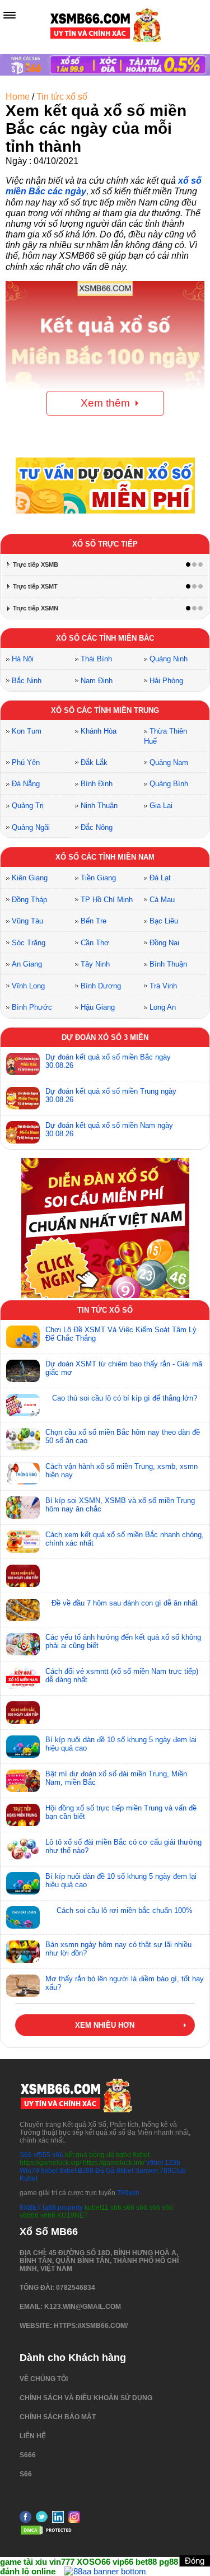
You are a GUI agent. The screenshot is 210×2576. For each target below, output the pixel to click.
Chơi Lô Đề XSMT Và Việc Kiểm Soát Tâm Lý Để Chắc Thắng (121, 1334)
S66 (26, 2155)
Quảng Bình (169, 784)
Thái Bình (96, 659)
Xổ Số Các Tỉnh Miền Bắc (105, 638)
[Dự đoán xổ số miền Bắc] (23, 1064)
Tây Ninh (95, 964)
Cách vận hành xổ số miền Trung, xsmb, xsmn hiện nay (122, 1471)
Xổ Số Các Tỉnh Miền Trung (105, 710)
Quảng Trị (28, 806)
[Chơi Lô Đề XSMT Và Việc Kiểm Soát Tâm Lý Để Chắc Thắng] (23, 1337)
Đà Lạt (160, 878)
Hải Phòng (166, 681)
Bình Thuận (168, 964)
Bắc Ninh (27, 681)
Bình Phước (32, 1007)
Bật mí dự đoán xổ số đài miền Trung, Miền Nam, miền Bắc (116, 1778)
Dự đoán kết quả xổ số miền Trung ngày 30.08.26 (111, 1095)
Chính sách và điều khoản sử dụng (86, 2398)
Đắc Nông (97, 827)
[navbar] (10, 15)
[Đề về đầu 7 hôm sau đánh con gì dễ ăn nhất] (23, 1610)
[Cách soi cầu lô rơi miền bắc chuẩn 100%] (23, 1917)
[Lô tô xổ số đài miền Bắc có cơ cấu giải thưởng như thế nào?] (23, 1849)
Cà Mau (162, 900)
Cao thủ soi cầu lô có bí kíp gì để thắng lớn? (125, 1398)
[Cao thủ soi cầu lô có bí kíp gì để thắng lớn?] (23, 1405)
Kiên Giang (30, 878)
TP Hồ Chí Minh (107, 900)
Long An (163, 1007)
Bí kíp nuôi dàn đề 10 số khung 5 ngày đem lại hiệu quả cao (121, 1744)
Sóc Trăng (29, 943)
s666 (28, 2455)
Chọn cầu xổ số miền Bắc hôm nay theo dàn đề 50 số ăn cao (123, 1436)
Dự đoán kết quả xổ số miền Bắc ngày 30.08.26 (108, 1061)
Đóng (195, 2561)
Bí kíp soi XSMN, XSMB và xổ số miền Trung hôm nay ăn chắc (120, 1505)
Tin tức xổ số (62, 97)
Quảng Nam (169, 762)
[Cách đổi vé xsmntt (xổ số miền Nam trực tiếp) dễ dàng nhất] (23, 1678)
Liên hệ (33, 2436)
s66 (59, 2155)
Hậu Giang (98, 1007)
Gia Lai (161, 806)
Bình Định (97, 784)
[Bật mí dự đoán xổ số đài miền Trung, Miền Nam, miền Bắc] (23, 1781)
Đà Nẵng (26, 784)
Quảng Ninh (169, 659)
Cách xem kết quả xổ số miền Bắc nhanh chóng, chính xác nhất (125, 1539)
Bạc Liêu (164, 921)
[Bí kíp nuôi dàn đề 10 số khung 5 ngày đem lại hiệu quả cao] (23, 1747)
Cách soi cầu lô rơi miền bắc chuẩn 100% (125, 1910)
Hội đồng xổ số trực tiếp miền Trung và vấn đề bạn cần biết (121, 1812)
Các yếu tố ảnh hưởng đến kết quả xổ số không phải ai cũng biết (123, 1641)
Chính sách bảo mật (58, 2417)
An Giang (27, 964)
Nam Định (97, 681)
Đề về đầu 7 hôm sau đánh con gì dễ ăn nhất (125, 1603)
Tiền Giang (98, 878)
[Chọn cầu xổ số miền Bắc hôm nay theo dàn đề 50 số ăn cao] (23, 1439)
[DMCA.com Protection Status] (48, 2533)
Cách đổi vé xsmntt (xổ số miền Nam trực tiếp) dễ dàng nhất (122, 1676)
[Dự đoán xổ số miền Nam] (23, 1132)
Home (18, 97)
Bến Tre (94, 921)
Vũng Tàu (27, 921)
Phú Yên (26, 762)
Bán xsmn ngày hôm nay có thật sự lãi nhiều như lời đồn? (118, 1949)
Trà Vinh (163, 986)
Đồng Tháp (29, 900)
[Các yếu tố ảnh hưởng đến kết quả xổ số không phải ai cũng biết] (23, 1644)
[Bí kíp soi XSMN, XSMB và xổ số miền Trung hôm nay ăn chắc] (23, 1508)
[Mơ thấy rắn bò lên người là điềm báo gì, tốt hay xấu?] (23, 1986)
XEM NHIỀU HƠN (105, 2025)
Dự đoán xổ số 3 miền (105, 1037)
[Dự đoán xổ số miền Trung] (23, 1098)
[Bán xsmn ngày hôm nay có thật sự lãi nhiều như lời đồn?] (23, 1952)
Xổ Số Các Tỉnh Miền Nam (105, 857)
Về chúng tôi (44, 2379)
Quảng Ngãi (31, 827)
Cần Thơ (95, 943)
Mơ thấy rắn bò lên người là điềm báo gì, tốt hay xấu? (125, 1983)
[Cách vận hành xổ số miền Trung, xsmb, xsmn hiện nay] (23, 1473)
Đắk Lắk (94, 762)
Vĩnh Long (28, 986)
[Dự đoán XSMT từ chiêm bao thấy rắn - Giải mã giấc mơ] (23, 1371)
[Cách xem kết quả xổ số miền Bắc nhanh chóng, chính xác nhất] (23, 1542)
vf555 (42, 2155)
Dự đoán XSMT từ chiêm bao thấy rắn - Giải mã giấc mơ (124, 1368)
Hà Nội (23, 659)
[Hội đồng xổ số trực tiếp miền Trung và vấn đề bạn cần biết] (23, 1815)
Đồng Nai (164, 943)
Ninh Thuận (99, 806)
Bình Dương (101, 986)
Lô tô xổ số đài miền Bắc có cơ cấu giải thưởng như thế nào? (123, 1846)
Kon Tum (27, 731)
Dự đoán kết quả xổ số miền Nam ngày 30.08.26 (109, 1130)
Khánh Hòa (99, 731)
